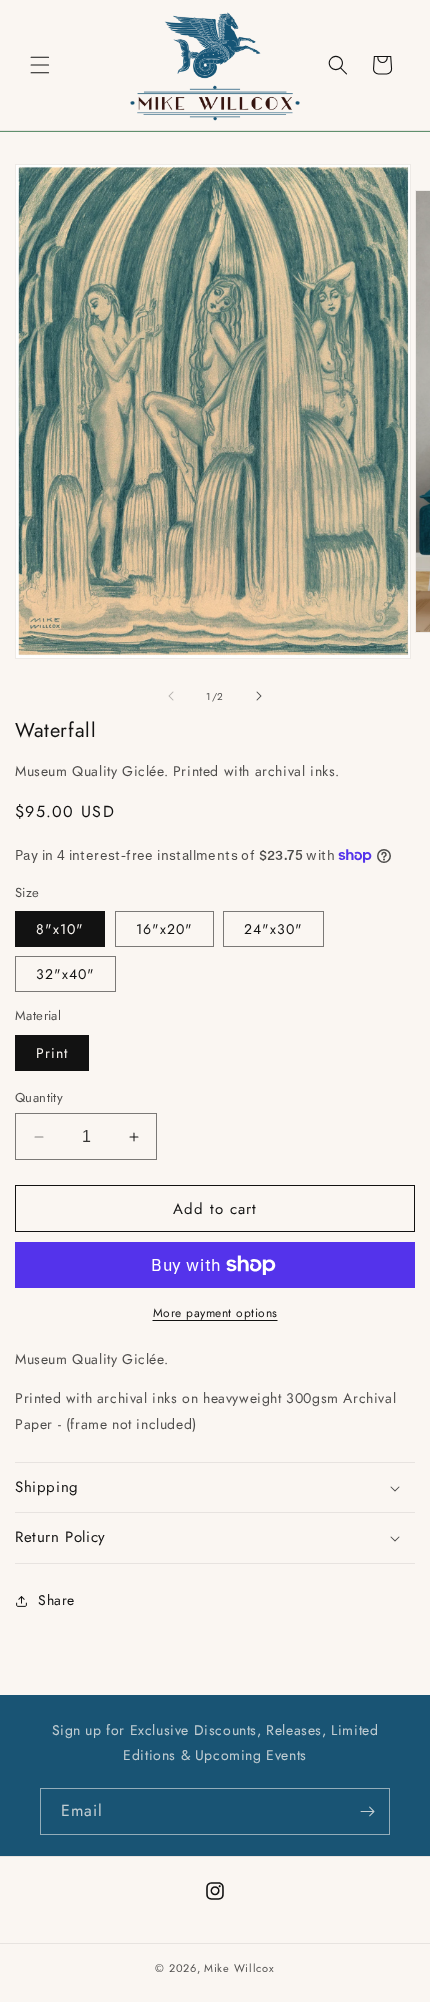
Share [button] (56, 1600)
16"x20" (164, 929)
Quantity (39, 1097)
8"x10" (60, 929)
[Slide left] (171, 696)
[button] (40, 65)
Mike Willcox (239, 1968)
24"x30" (273, 929)
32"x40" (65, 974)
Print (52, 1053)
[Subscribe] (367, 1811)
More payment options (215, 1313)
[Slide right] (259, 696)
